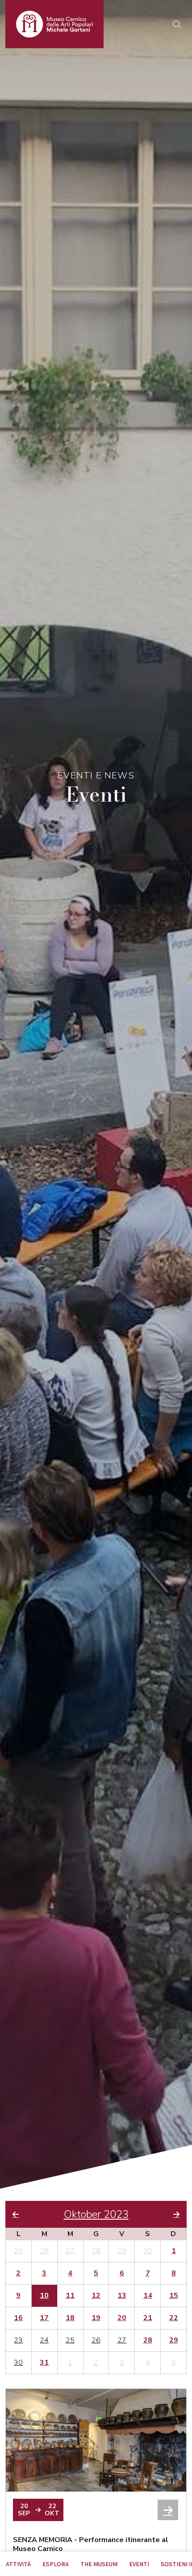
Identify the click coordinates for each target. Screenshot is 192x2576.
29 (122, 2251)
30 (148, 2251)
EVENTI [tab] (139, 2564)
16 (18, 2318)
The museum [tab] (99, 2564)
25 (18, 2251)
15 (174, 2296)
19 (96, 2318)
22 (174, 2318)
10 (44, 2296)
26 (44, 2251)
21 (148, 2318)
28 (96, 2251)
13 (122, 2296)
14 (148, 2296)
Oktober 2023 (96, 2214)
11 (70, 2296)
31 (44, 2363)
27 (70, 2251)
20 (122, 2318)
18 (70, 2318)
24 (44, 2340)
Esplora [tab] (56, 2564)
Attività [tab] (18, 2564)
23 (18, 2340)
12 (96, 2296)
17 (44, 2318)
